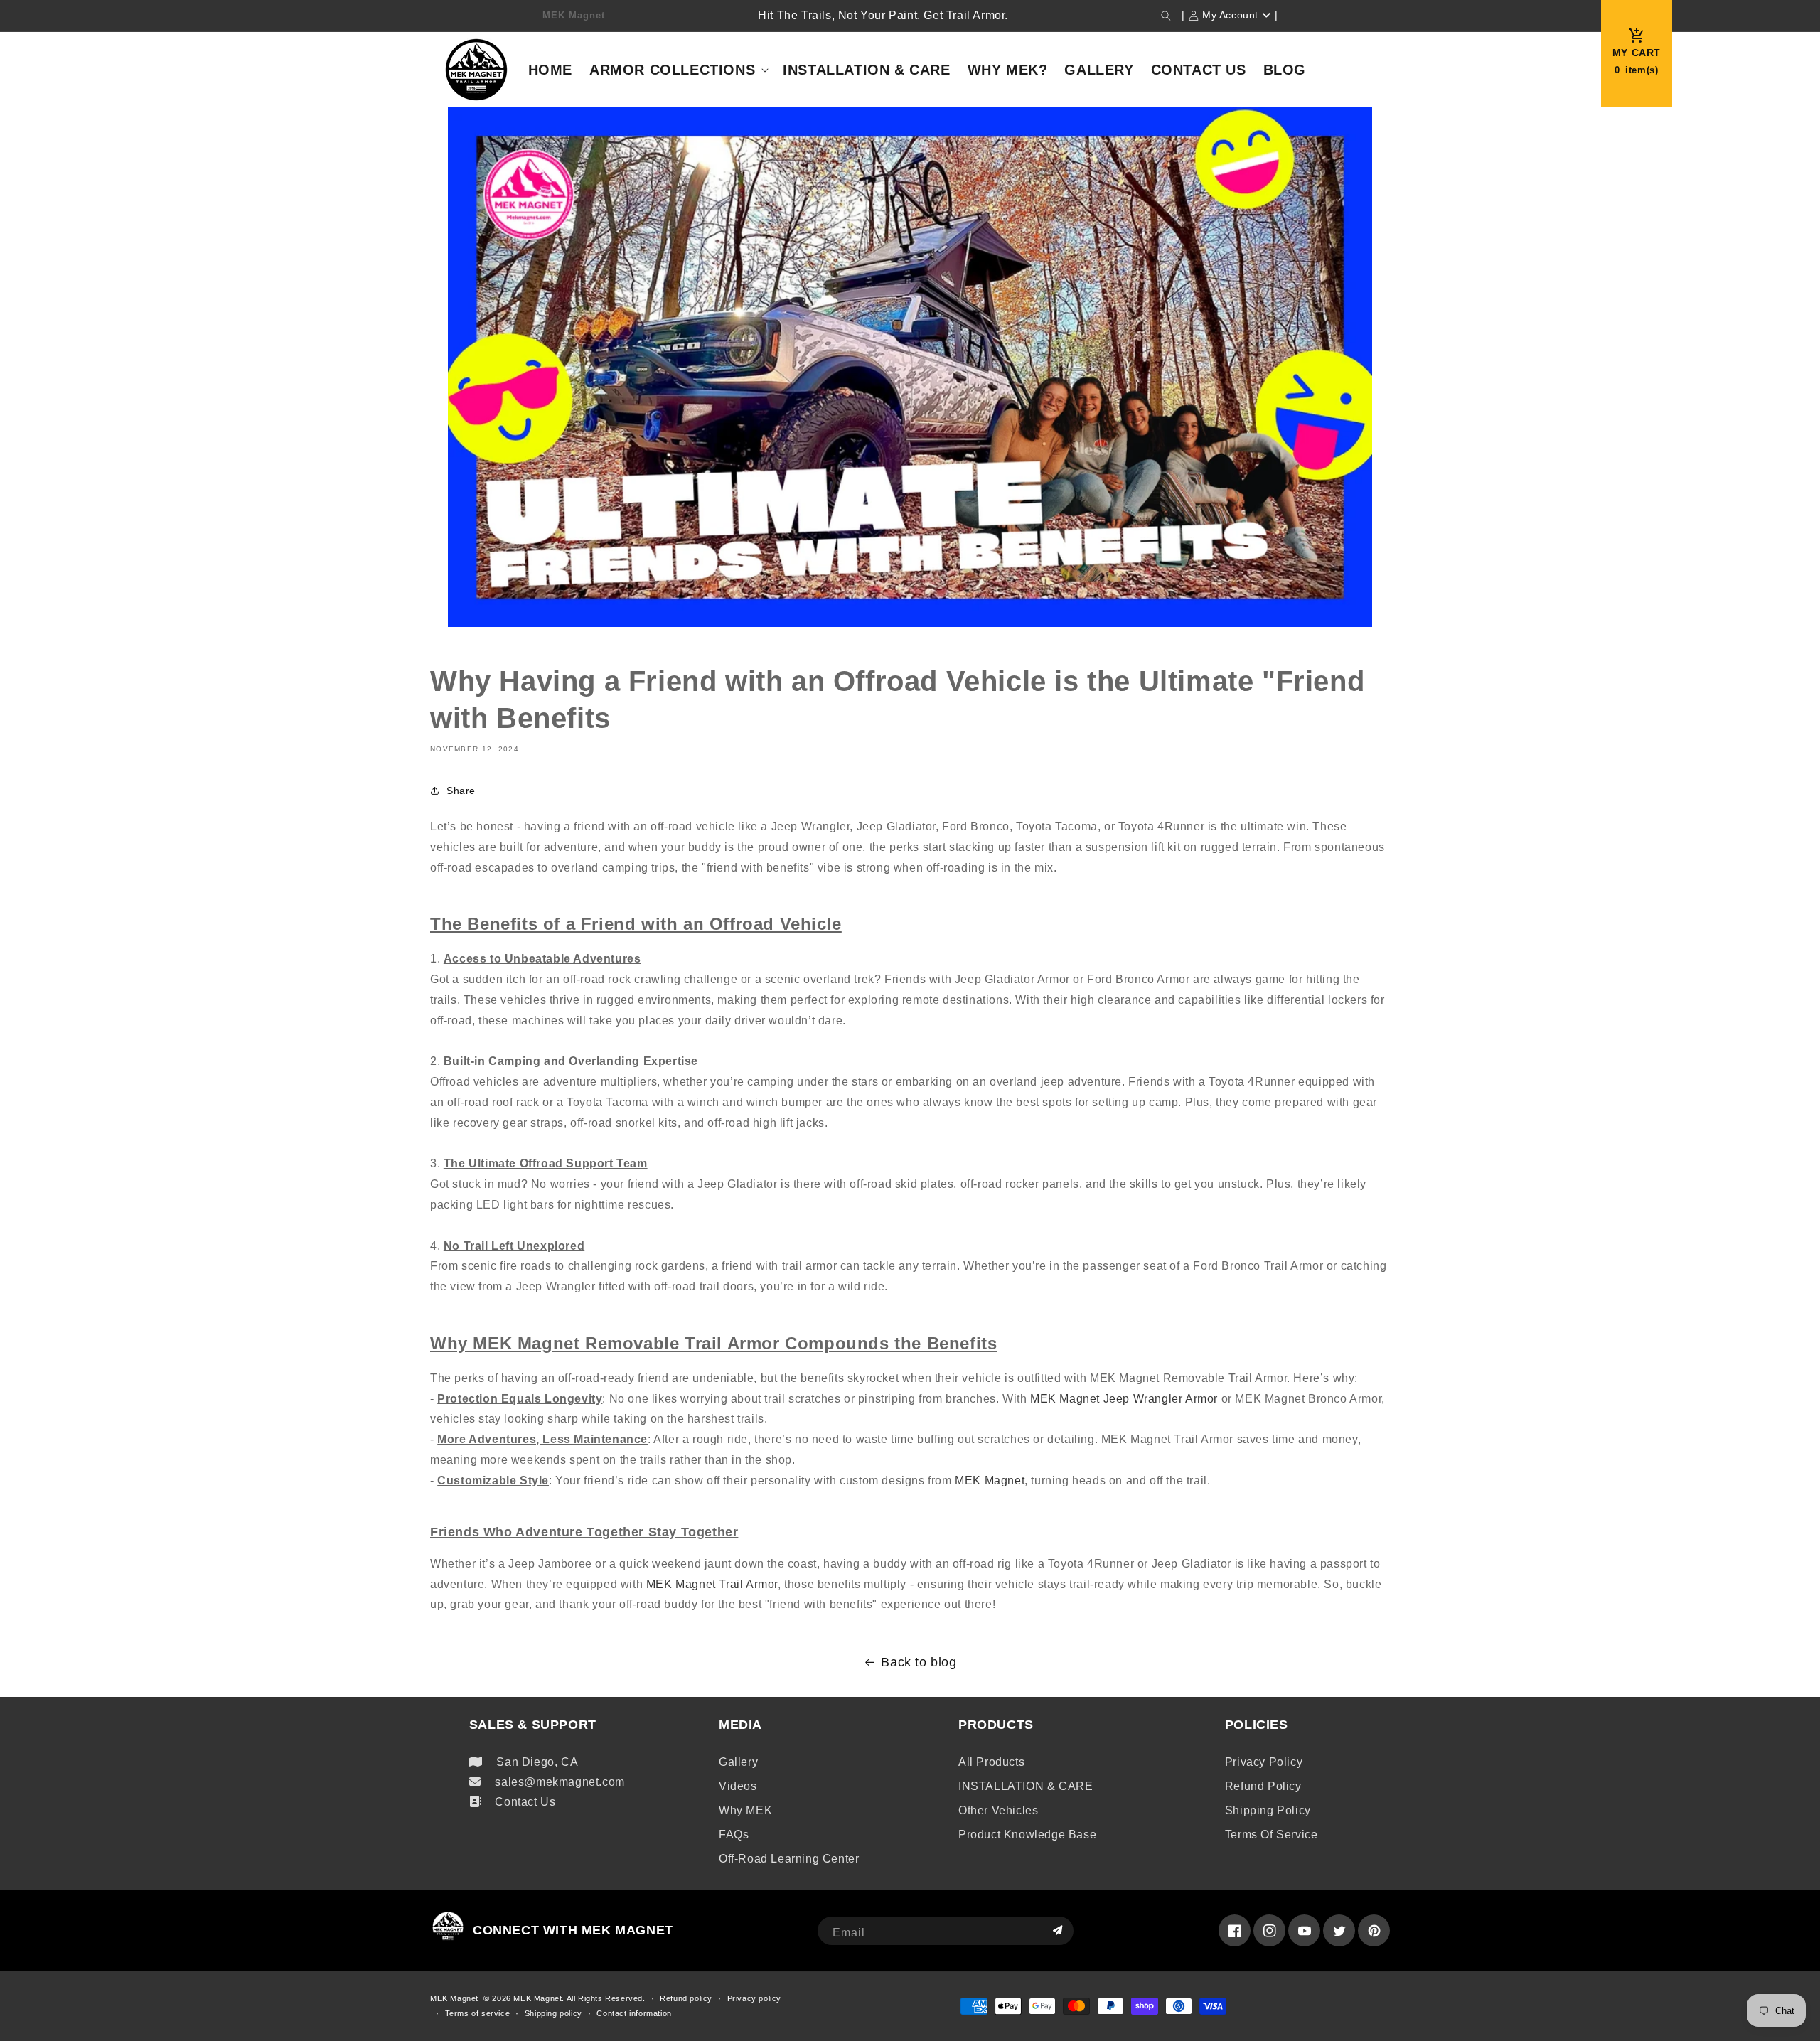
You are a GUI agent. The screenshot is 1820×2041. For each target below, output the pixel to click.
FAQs (734, 1834)
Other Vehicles (998, 1810)
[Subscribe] (1057, 1931)
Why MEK (745, 1810)
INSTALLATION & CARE (1026, 1786)
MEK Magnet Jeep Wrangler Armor (1124, 1399)
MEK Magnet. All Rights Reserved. (579, 1998)
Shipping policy (1268, 1810)
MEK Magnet (990, 1480)
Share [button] (461, 791)
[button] (1166, 16)
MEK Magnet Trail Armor (712, 1584)
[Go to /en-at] (477, 69)
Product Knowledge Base (1027, 1834)
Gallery (738, 1762)
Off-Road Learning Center (789, 1859)
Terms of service (1272, 1834)
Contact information (634, 2013)
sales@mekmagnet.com (560, 1782)
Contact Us (525, 1802)
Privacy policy (1264, 1762)
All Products (991, 1762)
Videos (738, 1786)
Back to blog (919, 1662)
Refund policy (1263, 1786)
